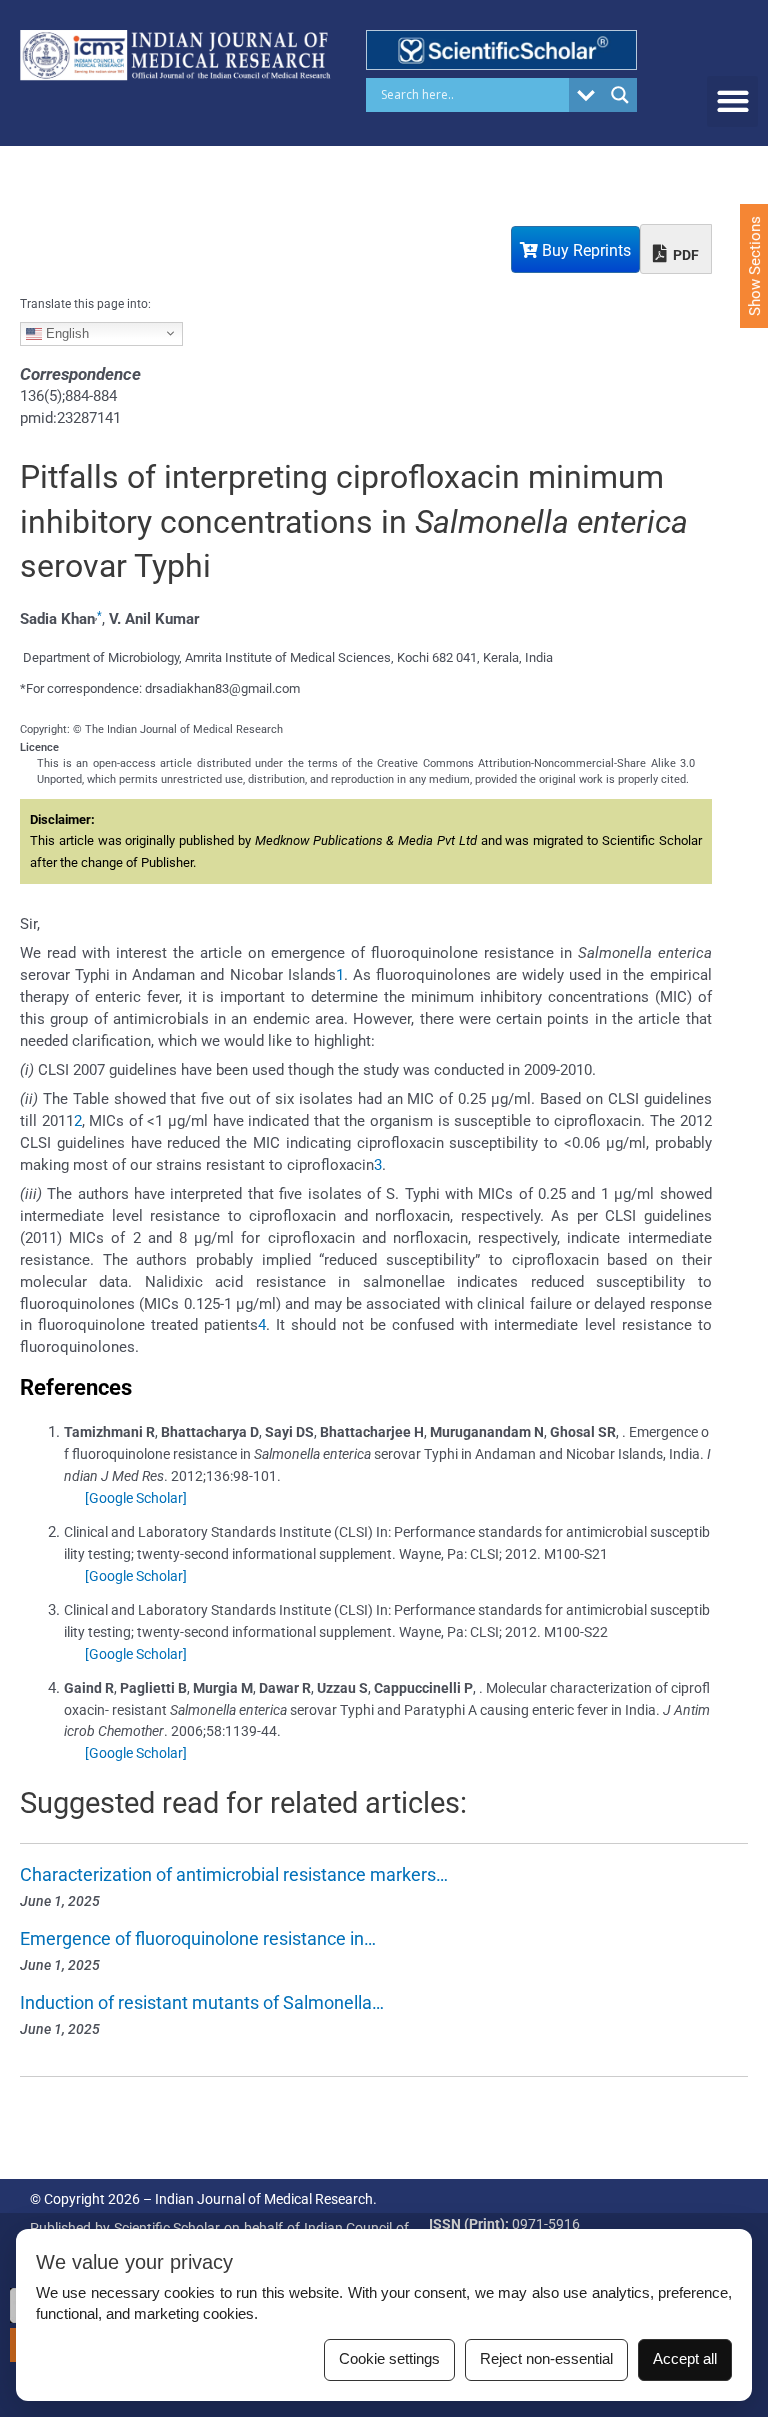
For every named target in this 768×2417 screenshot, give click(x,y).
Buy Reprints (584, 250)
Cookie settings (389, 2359)
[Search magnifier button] (620, 95)
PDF (684, 255)
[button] (732, 101)
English (65, 332)
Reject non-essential (546, 2359)
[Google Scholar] (136, 1498)
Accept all (685, 2359)
